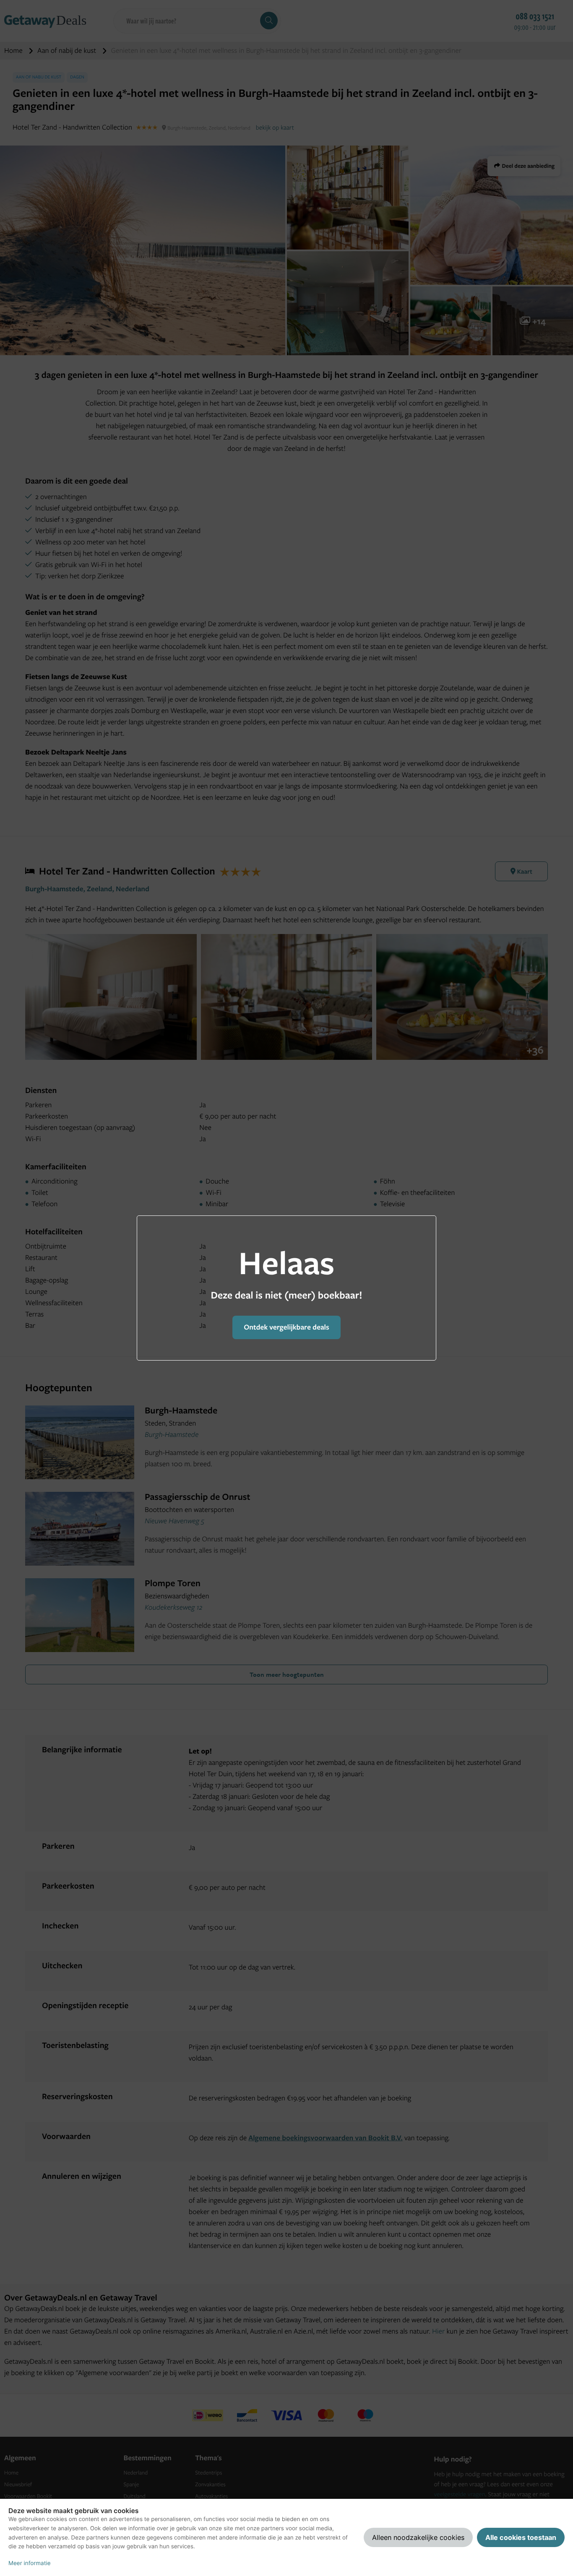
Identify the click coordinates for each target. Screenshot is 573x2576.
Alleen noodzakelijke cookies (418, 2537)
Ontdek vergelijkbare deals (286, 1327)
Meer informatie (30, 2563)
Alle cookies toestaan (521, 2537)
